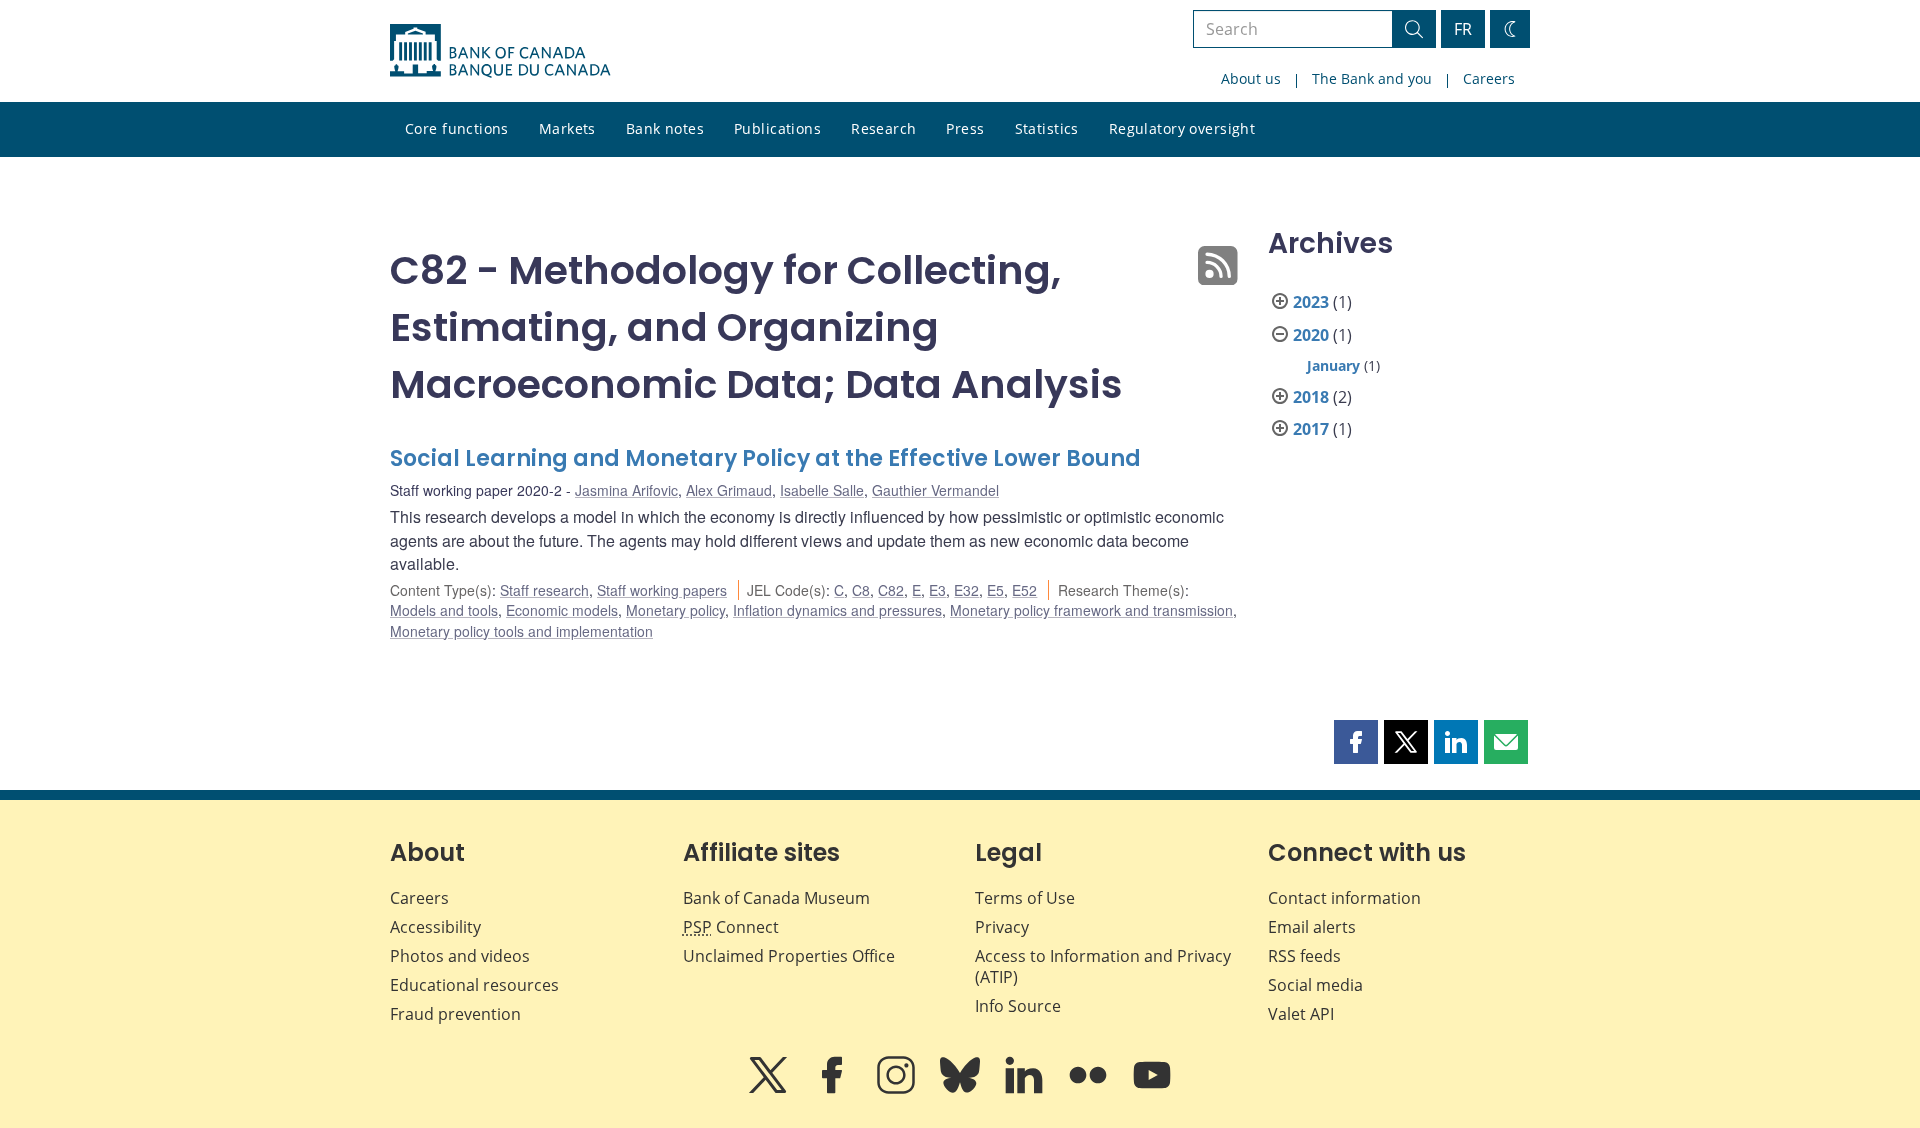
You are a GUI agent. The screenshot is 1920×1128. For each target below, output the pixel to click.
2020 (1311, 335)
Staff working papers (662, 590)
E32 (966, 590)
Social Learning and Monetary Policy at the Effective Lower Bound (765, 458)
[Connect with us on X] (770, 1089)
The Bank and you (1372, 78)
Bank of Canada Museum (776, 898)
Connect (731, 927)
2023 (1311, 302)
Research (883, 128)
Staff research (544, 590)
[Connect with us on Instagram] (898, 1089)
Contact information (1344, 898)
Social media (1315, 985)
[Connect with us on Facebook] (834, 1089)
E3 (937, 590)
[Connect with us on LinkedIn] (1026, 1089)
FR (1463, 29)
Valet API (1301, 1014)
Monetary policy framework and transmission (1091, 610)
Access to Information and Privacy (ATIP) (1103, 966)
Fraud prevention (455, 1014)
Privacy (1002, 927)
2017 (1311, 429)
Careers (1489, 78)
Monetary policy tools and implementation (521, 631)
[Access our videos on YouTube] (1152, 1089)
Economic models (562, 610)
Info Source (1018, 1006)
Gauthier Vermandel (935, 490)
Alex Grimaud (729, 490)
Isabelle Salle (822, 490)
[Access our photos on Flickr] (1090, 1089)
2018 (1311, 397)
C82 (891, 590)
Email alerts (1312, 927)
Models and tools (444, 610)
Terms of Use (1025, 898)
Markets (567, 128)
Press (965, 128)
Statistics (1047, 128)
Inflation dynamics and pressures (837, 610)
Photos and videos (460, 956)
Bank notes (665, 128)
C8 (861, 590)
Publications (777, 128)
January (1333, 365)
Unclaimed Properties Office (789, 956)
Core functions (457, 128)
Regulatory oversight (1182, 128)
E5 (995, 590)
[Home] (500, 51)
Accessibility (435, 927)
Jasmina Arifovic (626, 490)
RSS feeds (1304, 956)
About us (1251, 78)
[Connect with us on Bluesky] (962, 1089)
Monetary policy (675, 610)
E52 (1024, 590)
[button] (1356, 742)
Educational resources (474, 985)
